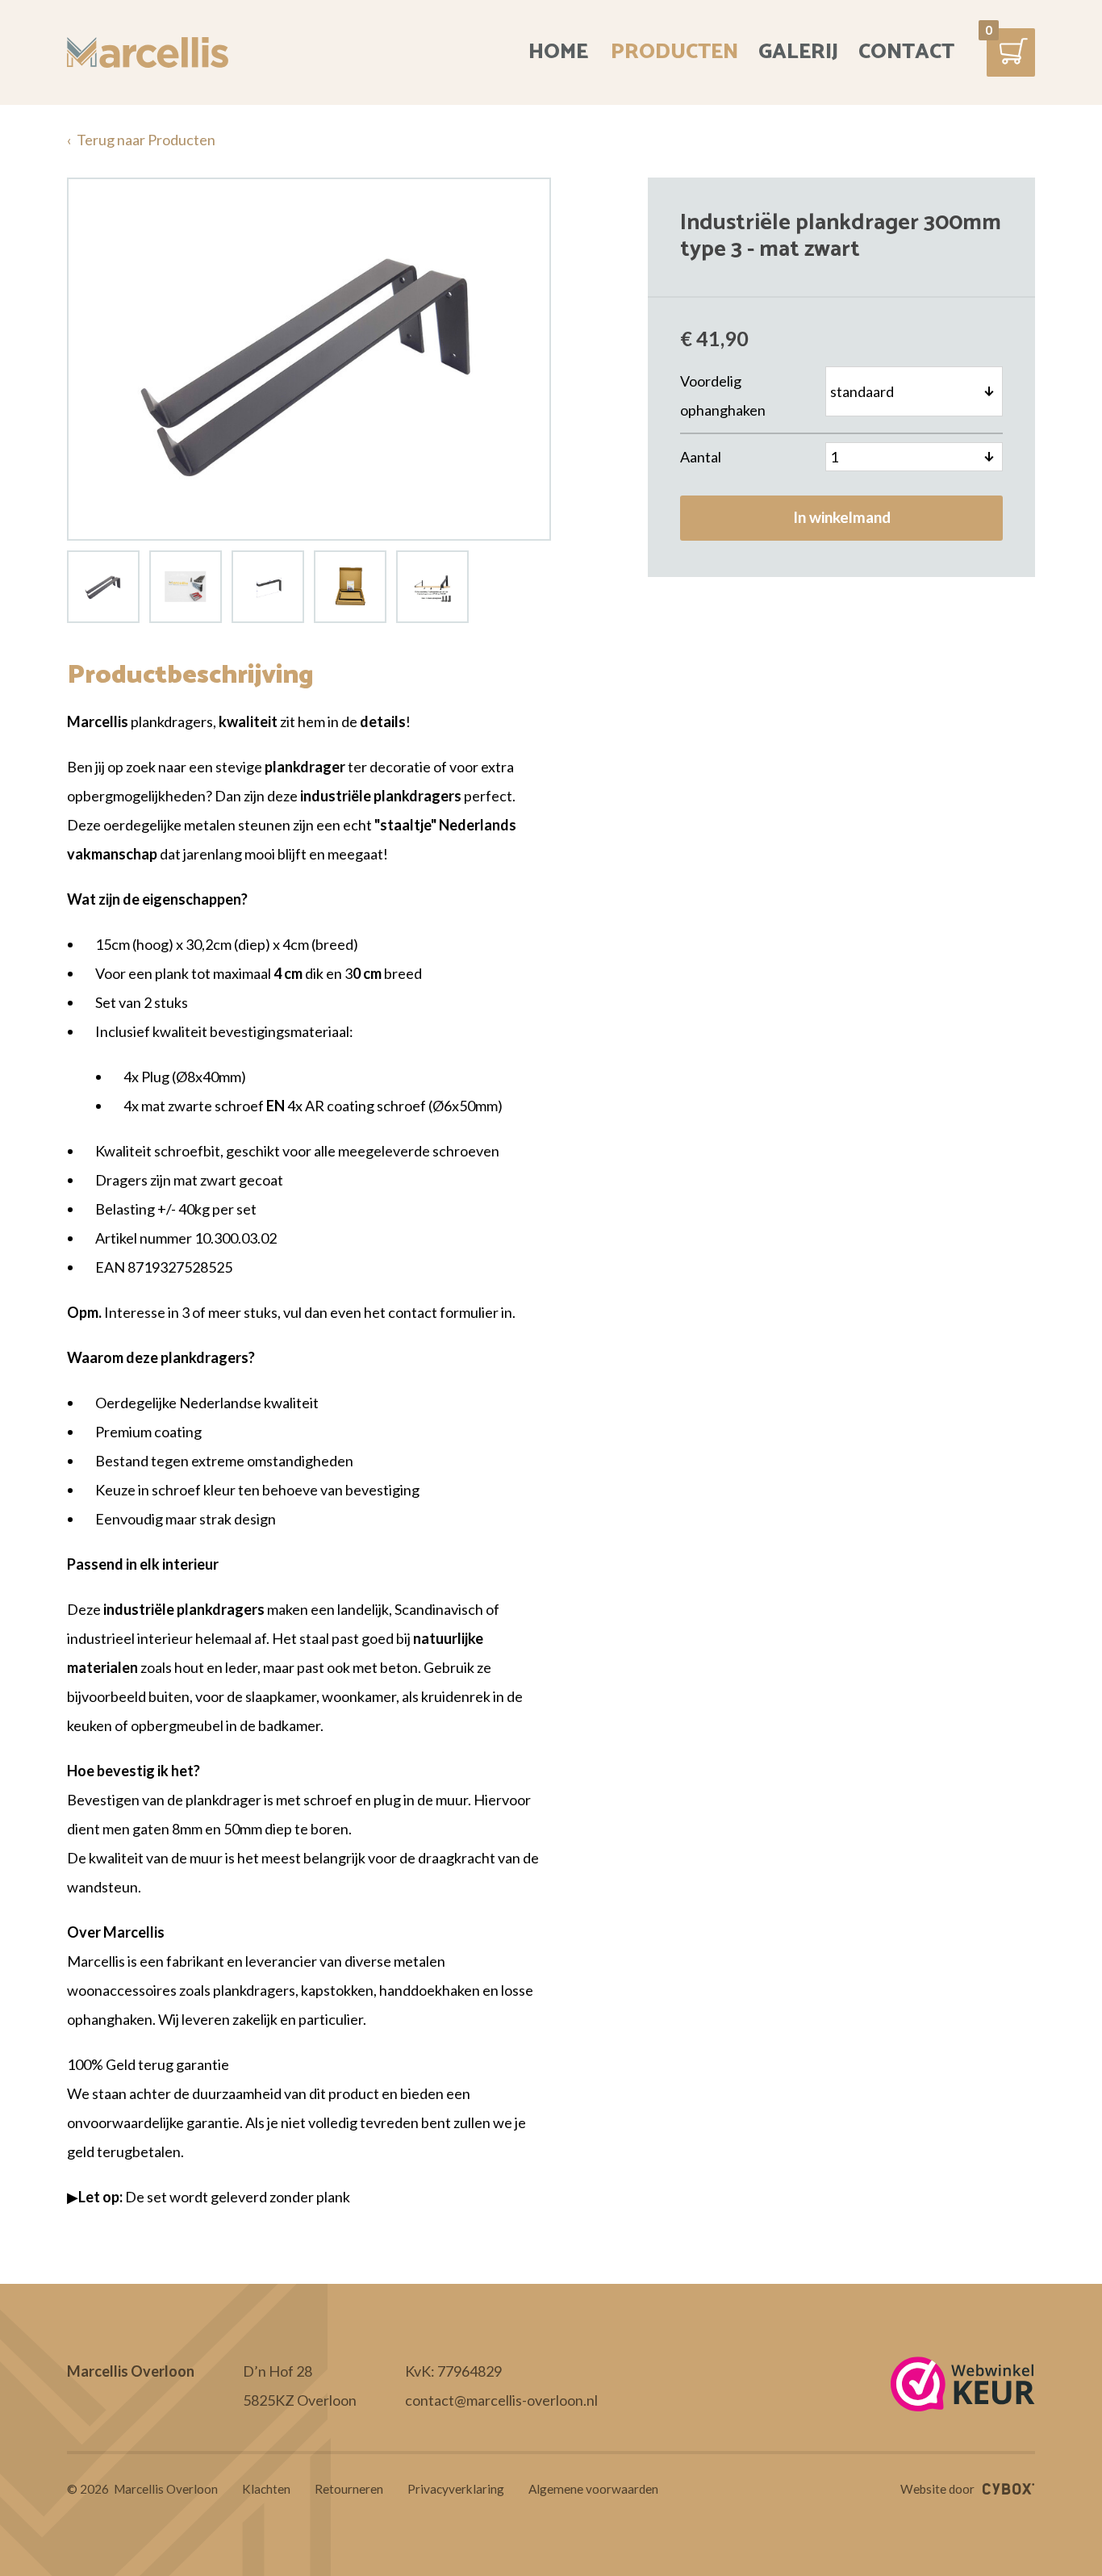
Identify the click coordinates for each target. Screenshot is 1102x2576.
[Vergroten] (309, 359)
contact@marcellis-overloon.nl (501, 2400)
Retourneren (349, 2489)
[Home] (148, 52)
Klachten (266, 2489)
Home (558, 52)
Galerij (798, 52)
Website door (937, 2489)
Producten (674, 52)
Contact (906, 52)
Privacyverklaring (456, 2489)
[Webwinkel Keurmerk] (963, 2386)
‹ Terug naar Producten (141, 140)
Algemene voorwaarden (593, 2489)
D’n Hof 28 (278, 2371)
